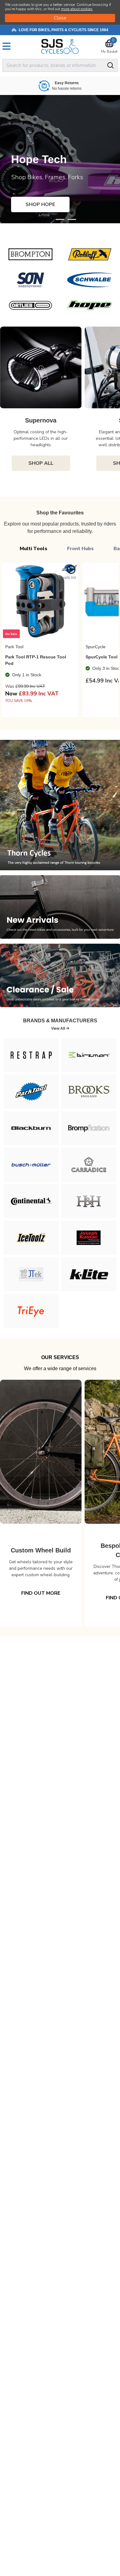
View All (58, 1028)
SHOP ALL (41, 463)
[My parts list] (71, 570)
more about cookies (77, 9)
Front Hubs (80, 549)
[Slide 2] (72, 219)
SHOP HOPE (40, 204)
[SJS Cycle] (60, 46)
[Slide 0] (48, 219)
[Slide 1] (60, 219)
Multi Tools (34, 549)
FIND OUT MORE (41, 1593)
